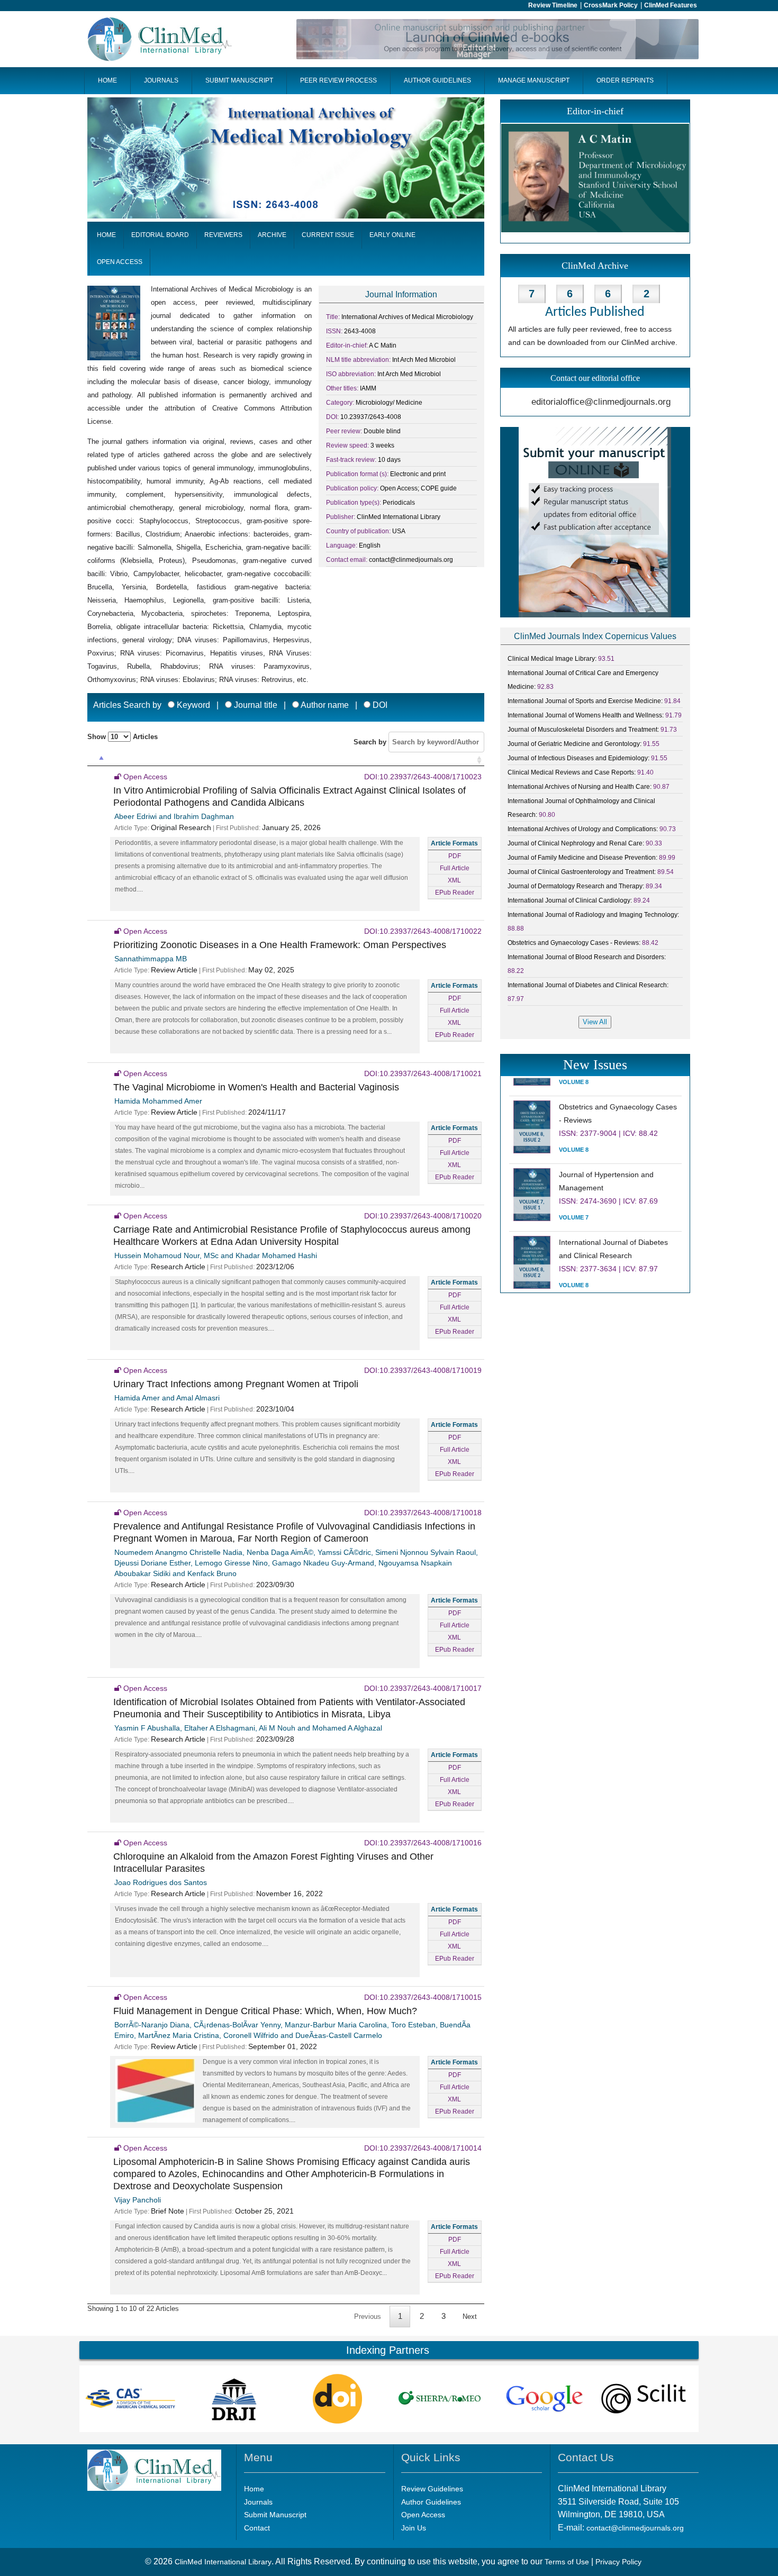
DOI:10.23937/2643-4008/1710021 (423, 1073)
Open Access (423, 2515)
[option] (131, 2399)
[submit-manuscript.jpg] (595, 522)
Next (470, 2316)
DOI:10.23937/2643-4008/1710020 (423, 1216)
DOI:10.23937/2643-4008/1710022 (423, 931)
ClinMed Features (671, 5)
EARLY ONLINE (392, 235)
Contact (257, 2528)
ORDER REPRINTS (625, 80)
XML (454, 880)
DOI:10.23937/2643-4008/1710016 (423, 1843)
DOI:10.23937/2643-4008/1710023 (423, 777)
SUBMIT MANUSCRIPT (239, 80)
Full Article (455, 868)
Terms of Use (567, 2562)
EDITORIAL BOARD (160, 235)
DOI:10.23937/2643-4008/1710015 (423, 1997)
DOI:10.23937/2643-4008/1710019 (423, 1370)
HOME (107, 80)
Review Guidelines (432, 2489)
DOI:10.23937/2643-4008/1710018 (423, 1513)
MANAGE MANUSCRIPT (534, 80)
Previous (368, 2316)
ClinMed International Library (223, 2562)
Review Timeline (553, 5)
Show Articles (123, 737)
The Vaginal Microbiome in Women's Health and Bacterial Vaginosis (256, 1087)
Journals (258, 2502)
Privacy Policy (618, 2562)
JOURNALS (161, 80)
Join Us (414, 2528)
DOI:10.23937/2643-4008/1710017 (423, 1688)
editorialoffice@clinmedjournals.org (601, 402)
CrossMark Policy (611, 5)
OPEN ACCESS (120, 262)
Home (254, 2489)
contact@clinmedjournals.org (635, 2528)
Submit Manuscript (275, 2515)
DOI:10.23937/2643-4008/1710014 (423, 2148)
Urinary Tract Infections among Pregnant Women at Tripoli (236, 1384)
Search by (371, 742)
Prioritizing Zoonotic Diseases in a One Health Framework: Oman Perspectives (280, 945)
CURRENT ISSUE (328, 235)
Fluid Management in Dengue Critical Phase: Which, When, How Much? (265, 2011)
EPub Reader (455, 893)
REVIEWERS (223, 235)
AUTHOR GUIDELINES (437, 80)
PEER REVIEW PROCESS (338, 80)
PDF (455, 856)
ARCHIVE (272, 235)
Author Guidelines (431, 2502)
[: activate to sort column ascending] (97, 761)
